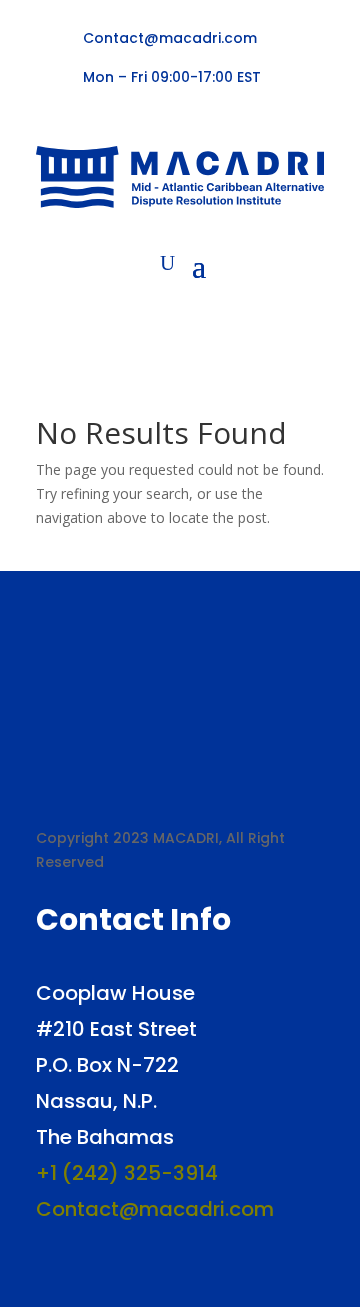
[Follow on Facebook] (48, 117)
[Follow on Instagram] (144, 117)
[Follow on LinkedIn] (112, 117)
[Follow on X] (80, 117)
